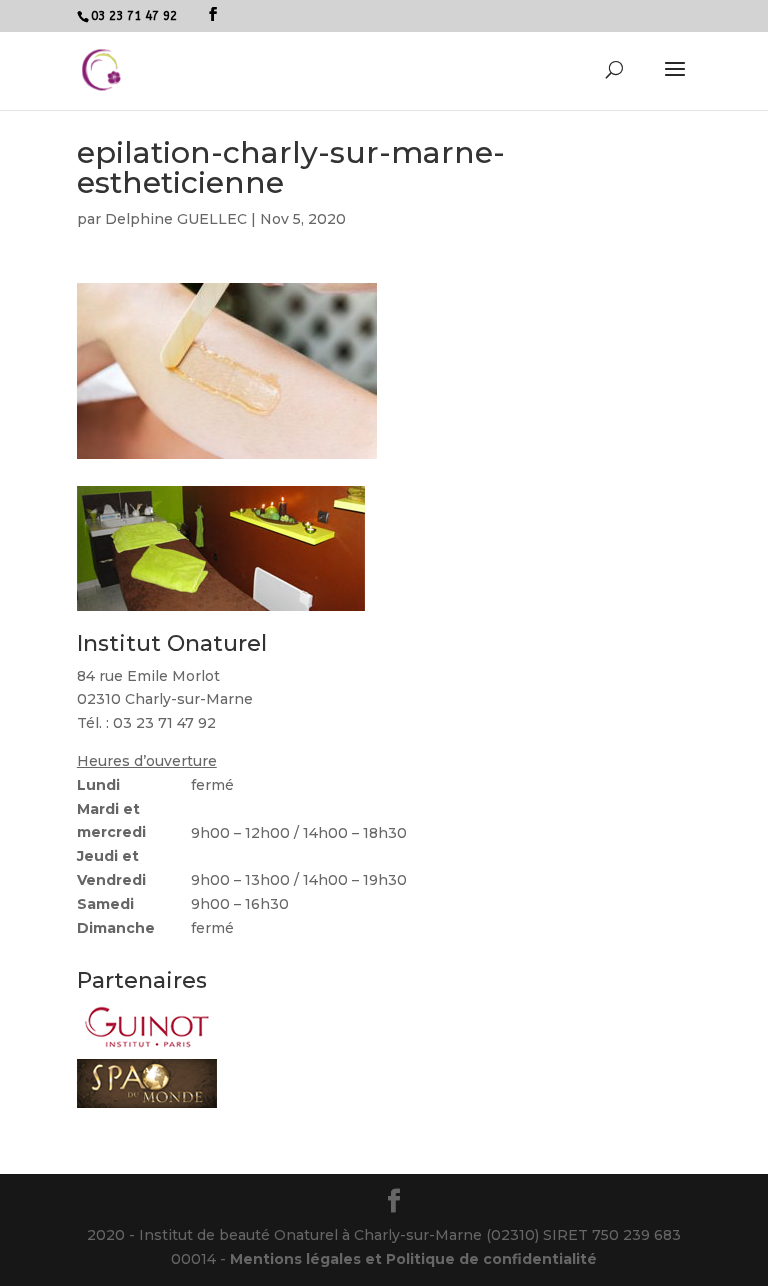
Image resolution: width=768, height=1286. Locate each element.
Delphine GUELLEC (176, 219)
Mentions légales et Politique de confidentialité (413, 1259)
